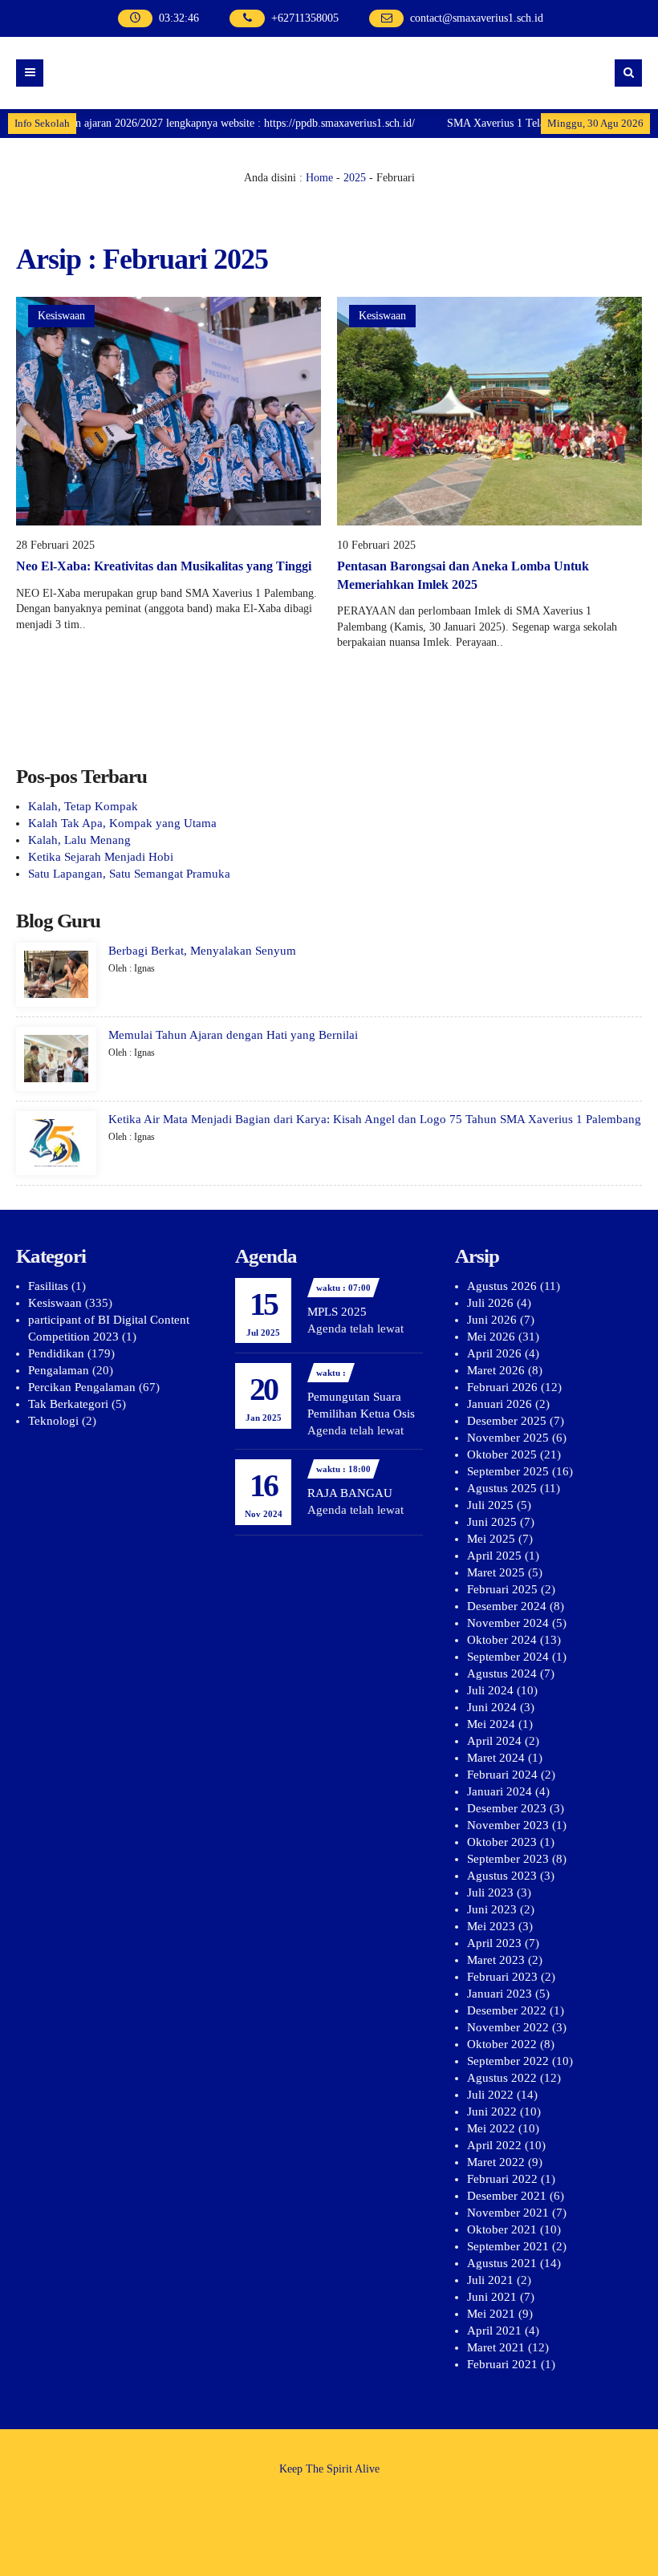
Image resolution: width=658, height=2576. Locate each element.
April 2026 (494, 1353)
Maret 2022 (496, 2162)
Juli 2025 (490, 1505)
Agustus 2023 (502, 1876)
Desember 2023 (507, 1808)
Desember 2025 (507, 1421)
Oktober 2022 (502, 2044)
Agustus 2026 (502, 1286)
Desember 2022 (507, 2010)
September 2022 (508, 2061)
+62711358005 (305, 18)
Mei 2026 (491, 1337)
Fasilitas (48, 1286)
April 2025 (494, 1556)
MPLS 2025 (337, 1312)
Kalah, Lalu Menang (79, 840)
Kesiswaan (61, 316)
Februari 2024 (502, 1775)
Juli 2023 (490, 1892)
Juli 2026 (490, 1303)
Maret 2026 (496, 1370)
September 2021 (508, 2246)
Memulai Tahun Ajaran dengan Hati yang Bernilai (233, 1035)
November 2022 (508, 2027)
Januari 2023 (500, 1994)
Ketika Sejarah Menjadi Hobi (101, 857)
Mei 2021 (491, 2314)
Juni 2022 (492, 2112)
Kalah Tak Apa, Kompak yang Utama (122, 823)
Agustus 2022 (502, 2078)
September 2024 (508, 1657)
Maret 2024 (496, 1758)
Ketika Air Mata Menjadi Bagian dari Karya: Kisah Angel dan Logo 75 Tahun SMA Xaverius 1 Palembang (375, 1119)
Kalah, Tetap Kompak (83, 806)
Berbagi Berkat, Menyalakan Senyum (202, 951)
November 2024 (508, 1623)
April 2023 (494, 1943)
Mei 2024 (491, 1724)
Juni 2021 (492, 2297)
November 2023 (508, 1825)
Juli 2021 (490, 2280)
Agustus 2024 (502, 1673)
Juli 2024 (490, 1690)
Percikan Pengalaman (82, 1387)
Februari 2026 (502, 1387)
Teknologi (53, 1421)
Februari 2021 (502, 2364)
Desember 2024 (507, 1606)
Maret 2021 (496, 2347)
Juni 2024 (492, 1707)
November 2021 (508, 2213)
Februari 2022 (502, 2179)
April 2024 (494, 1741)
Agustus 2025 (502, 1488)
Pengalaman (59, 1370)
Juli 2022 (490, 2095)
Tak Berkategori (68, 1404)
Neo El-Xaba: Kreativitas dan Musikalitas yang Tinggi (164, 566)
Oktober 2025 (502, 1454)
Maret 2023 (496, 1960)
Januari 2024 (500, 1791)
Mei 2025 (491, 1539)
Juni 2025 (492, 1522)
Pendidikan (56, 1353)
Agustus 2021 (502, 2263)
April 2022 (494, 2145)
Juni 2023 (492, 1909)
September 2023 (508, 1859)
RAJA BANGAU (350, 1493)
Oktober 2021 (502, 2229)
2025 (355, 178)
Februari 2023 (502, 1977)
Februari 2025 (502, 1589)
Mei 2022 (491, 2128)
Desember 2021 (507, 2196)
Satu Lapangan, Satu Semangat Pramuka (129, 874)
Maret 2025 (496, 1572)
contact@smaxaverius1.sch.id (477, 18)
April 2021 (494, 2331)
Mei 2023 (491, 1926)
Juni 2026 (492, 1320)
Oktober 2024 (502, 1640)
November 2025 (508, 1438)
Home (319, 178)
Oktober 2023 (502, 1842)
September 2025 (508, 1471)
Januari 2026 (500, 1404)
